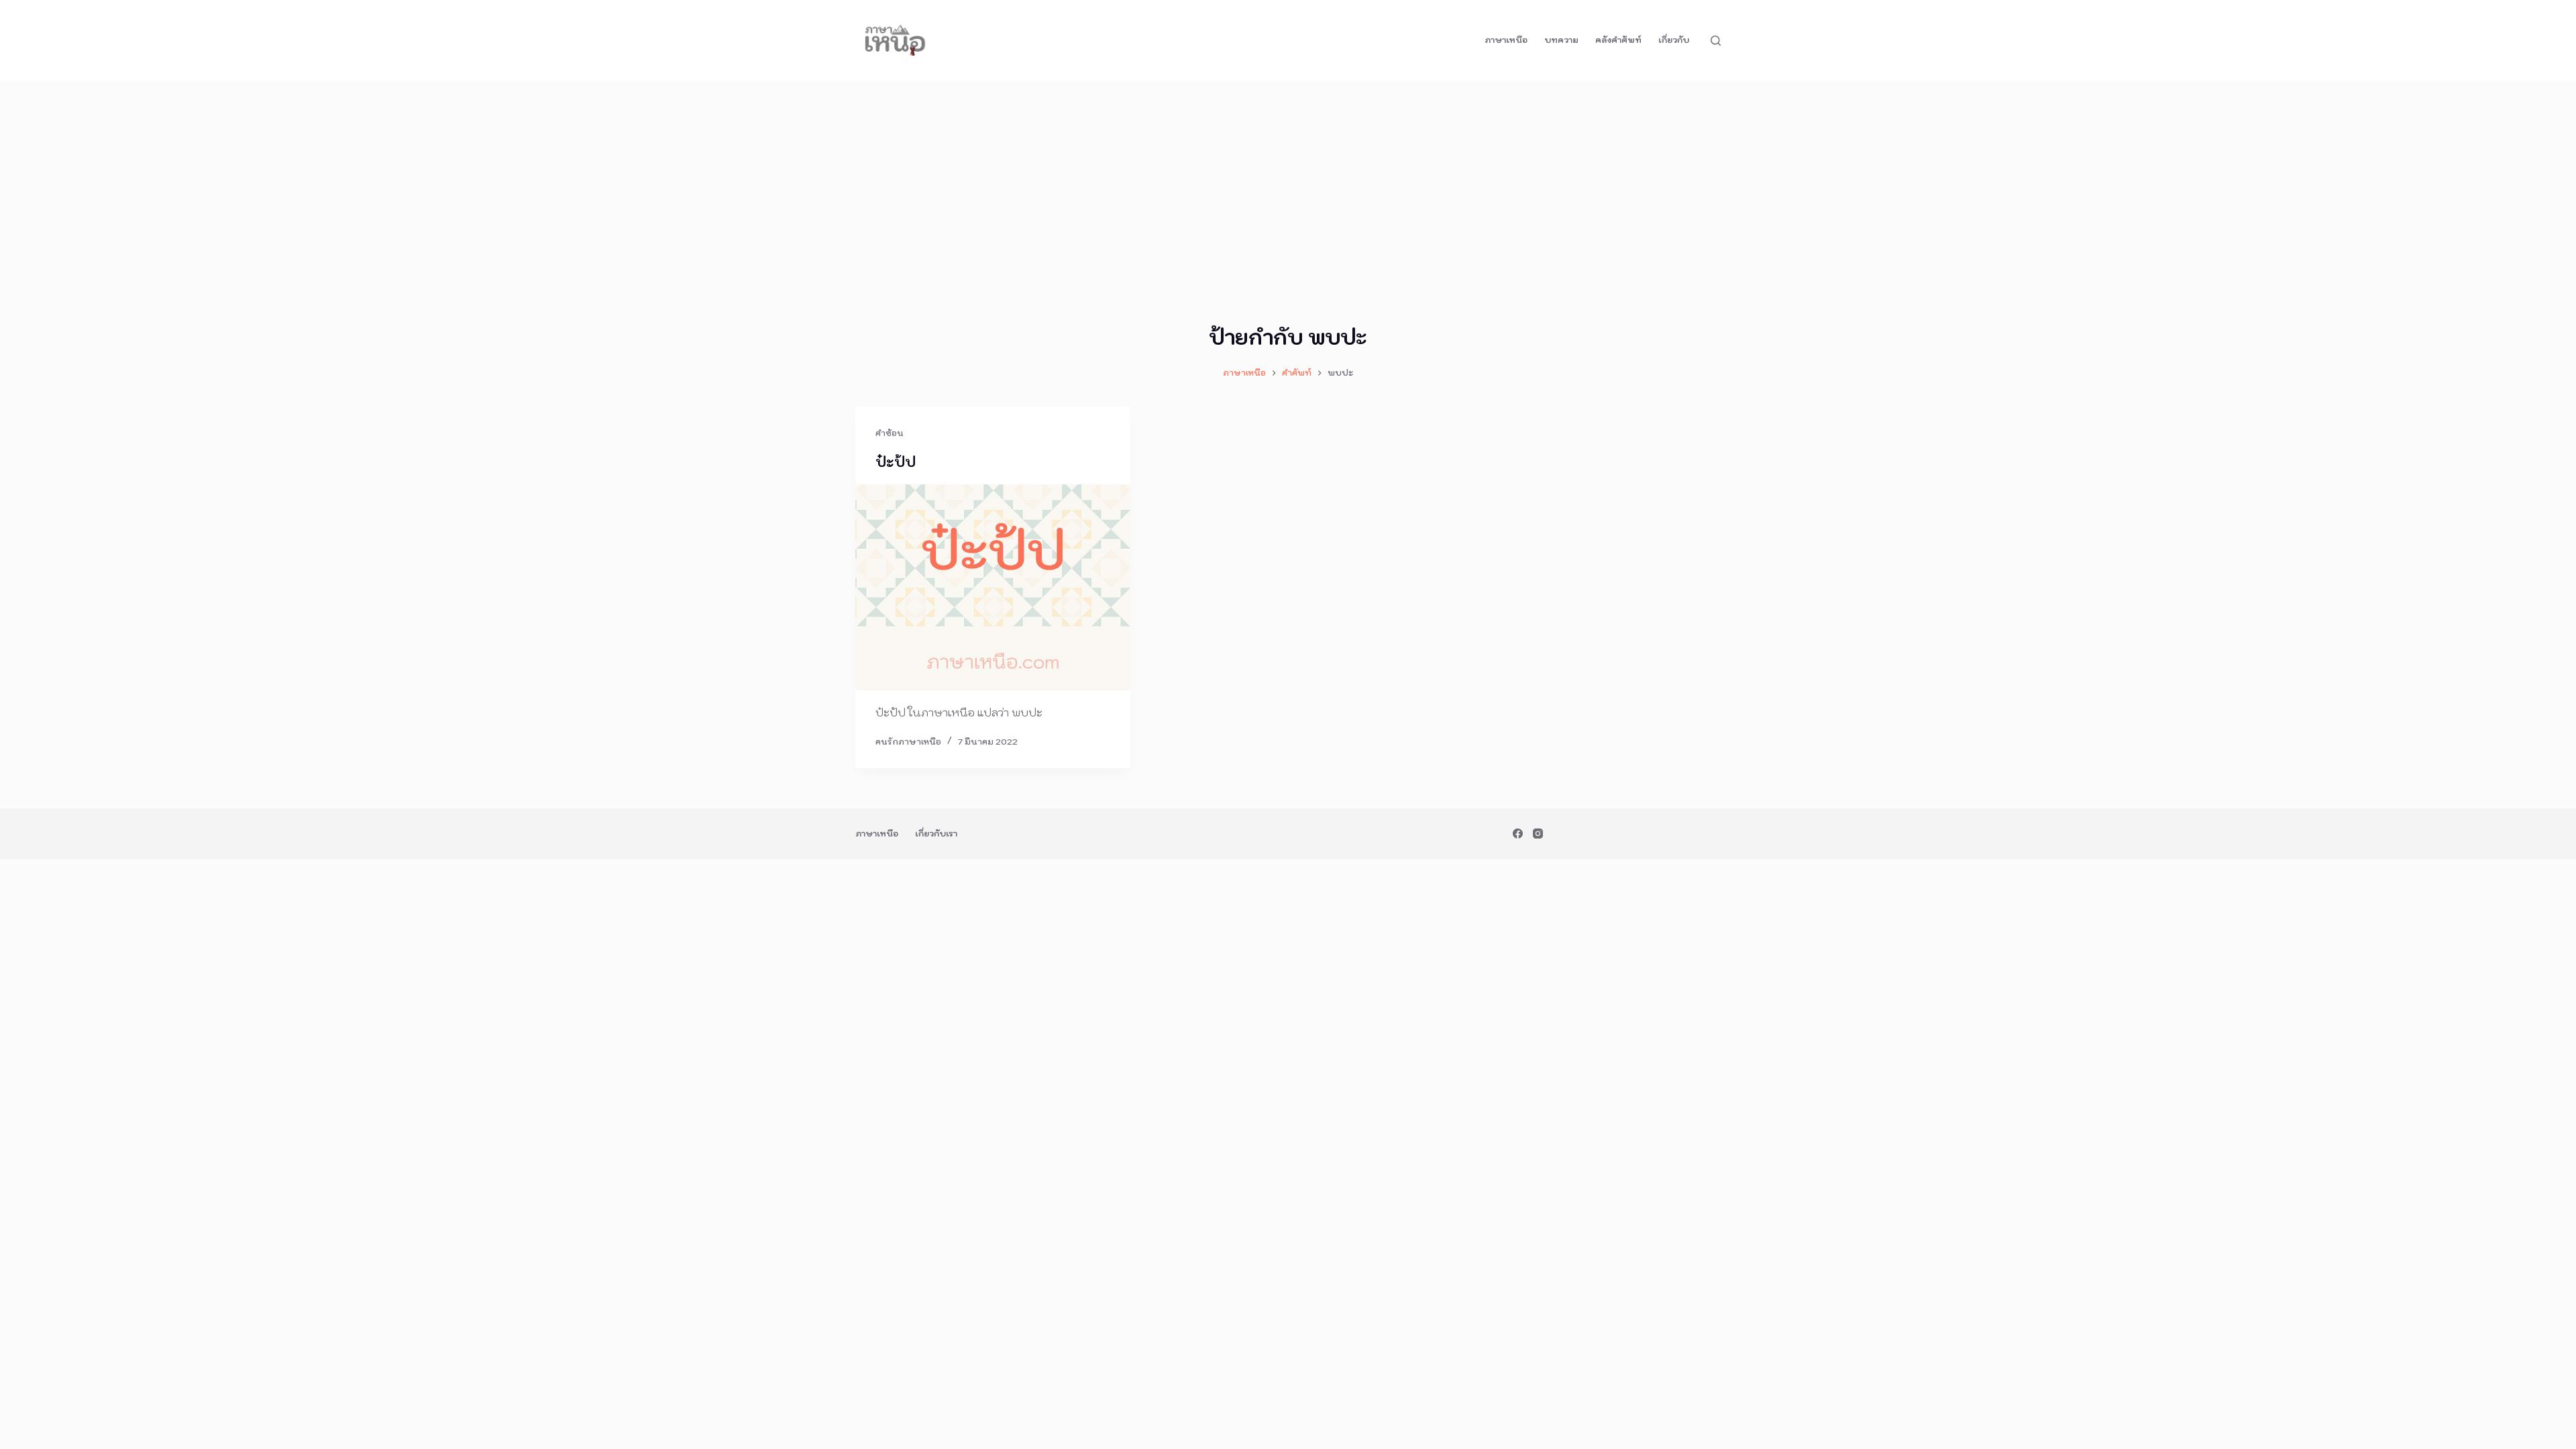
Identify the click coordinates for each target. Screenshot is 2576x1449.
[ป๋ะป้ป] (993, 588)
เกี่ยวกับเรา (936, 834)
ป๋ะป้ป (896, 462)
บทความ (1561, 40)
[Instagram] (1538, 834)
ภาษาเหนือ (1506, 40)
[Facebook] (1518, 834)
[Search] (1716, 41)
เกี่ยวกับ (1674, 40)
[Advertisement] (1288, 181)
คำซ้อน (890, 433)
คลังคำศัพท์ (1618, 40)
